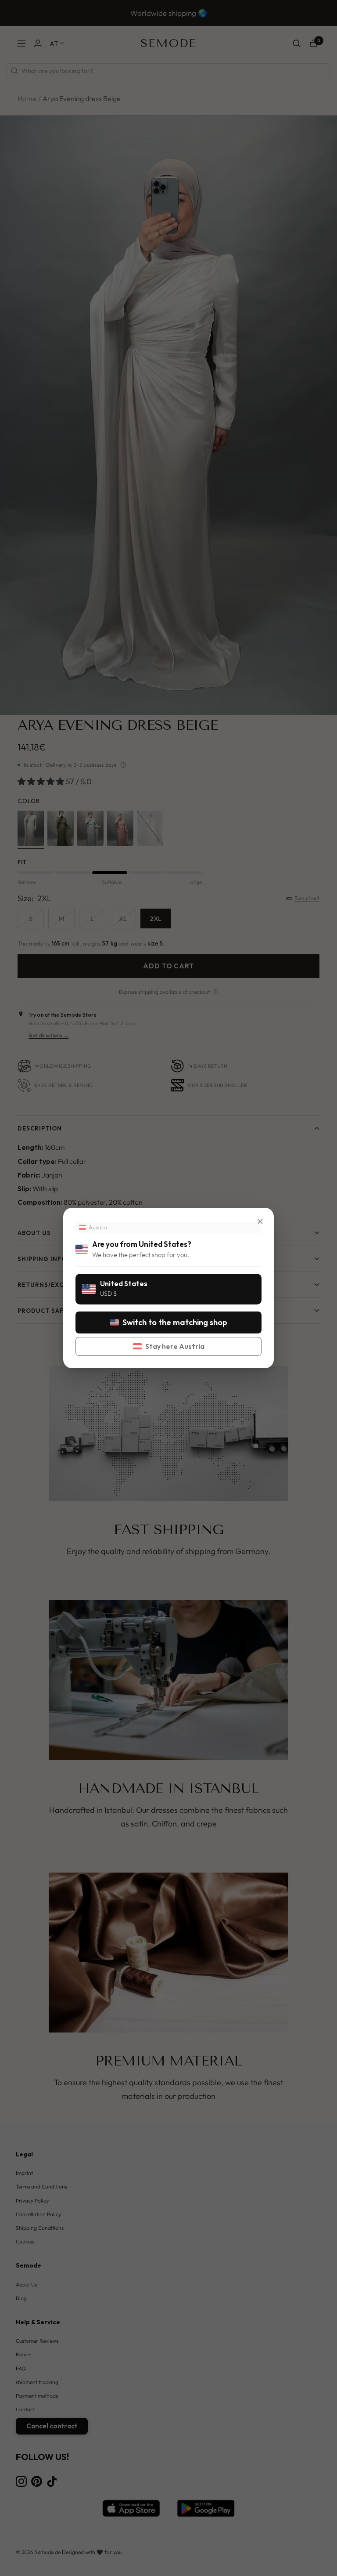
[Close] (260, 1221)
